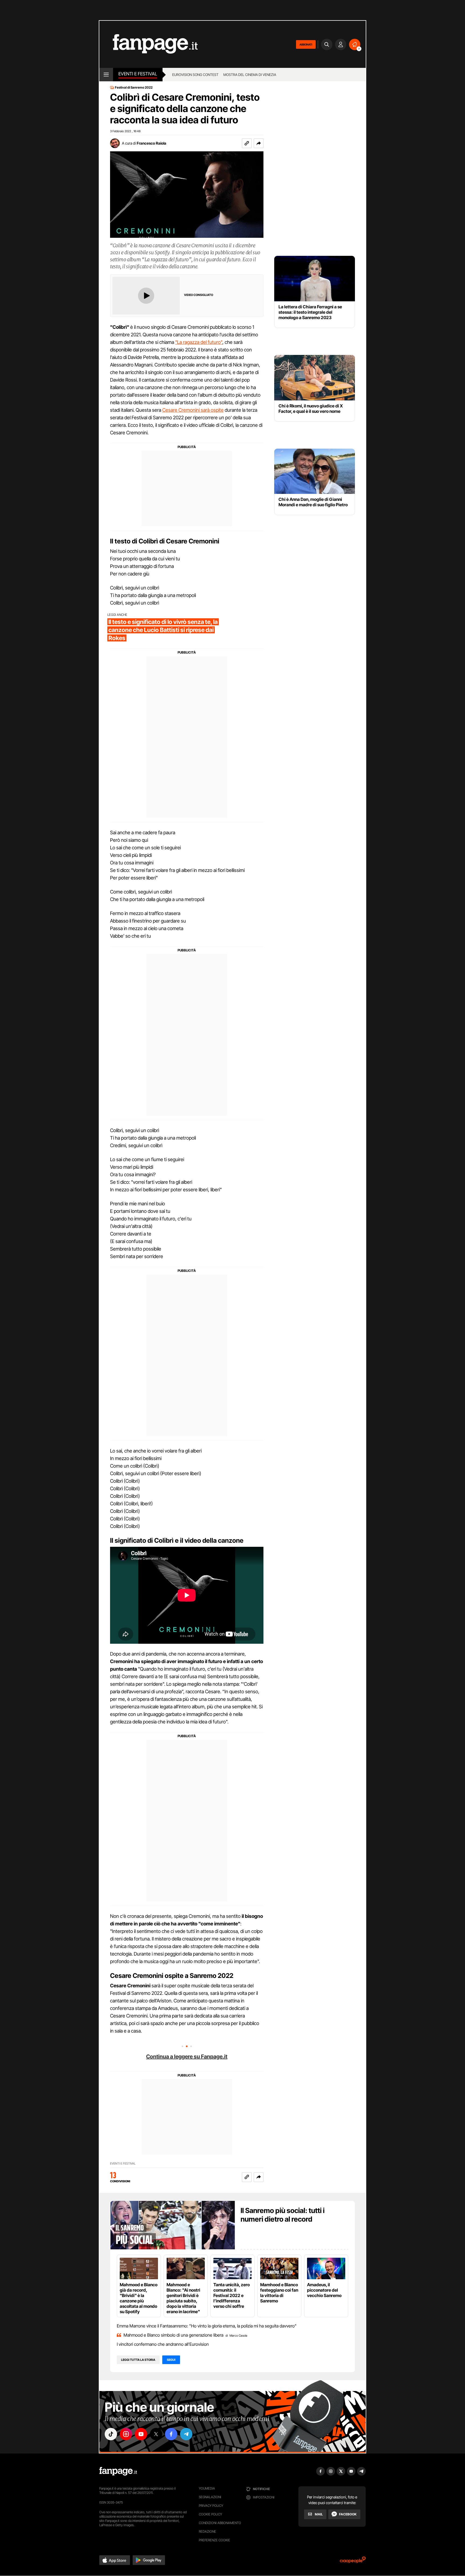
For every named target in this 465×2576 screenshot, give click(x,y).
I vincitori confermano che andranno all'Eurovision (163, 2344)
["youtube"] (141, 2434)
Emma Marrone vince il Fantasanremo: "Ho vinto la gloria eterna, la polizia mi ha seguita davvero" (207, 2326)
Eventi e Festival (138, 74)
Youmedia (207, 2488)
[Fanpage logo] (149, 44)
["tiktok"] (111, 2434)
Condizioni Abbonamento (220, 2523)
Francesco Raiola (152, 143)
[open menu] (106, 75)
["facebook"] (171, 2434)
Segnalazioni (210, 2497)
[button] (259, 143)
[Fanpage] (118, 2471)
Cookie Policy (210, 2514)
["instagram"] (126, 2434)
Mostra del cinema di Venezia (250, 75)
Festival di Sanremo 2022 (134, 88)
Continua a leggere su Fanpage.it (187, 2057)
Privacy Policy (211, 2506)
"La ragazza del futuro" (199, 342)
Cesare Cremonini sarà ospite (193, 410)
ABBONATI (306, 44)
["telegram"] (186, 2434)
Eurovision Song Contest (195, 75)
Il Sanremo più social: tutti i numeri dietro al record (283, 2215)
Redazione (207, 2531)
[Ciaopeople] (353, 2562)
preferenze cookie (214, 2540)
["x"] (156, 2434)
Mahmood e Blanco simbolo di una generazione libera (173, 2335)
